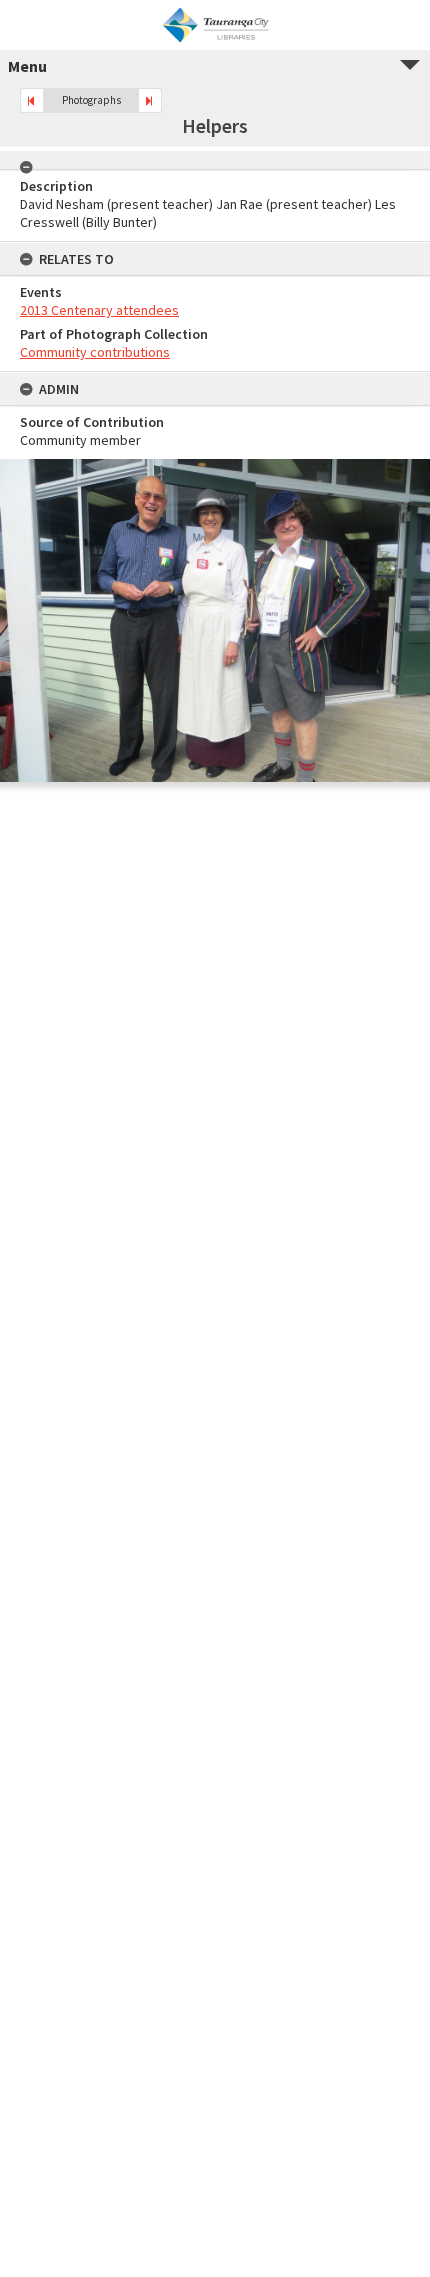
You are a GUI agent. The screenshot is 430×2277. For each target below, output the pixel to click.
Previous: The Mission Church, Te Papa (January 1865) (32, 100)
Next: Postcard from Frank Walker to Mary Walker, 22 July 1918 (150, 100)
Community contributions (95, 352)
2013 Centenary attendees (99, 310)
